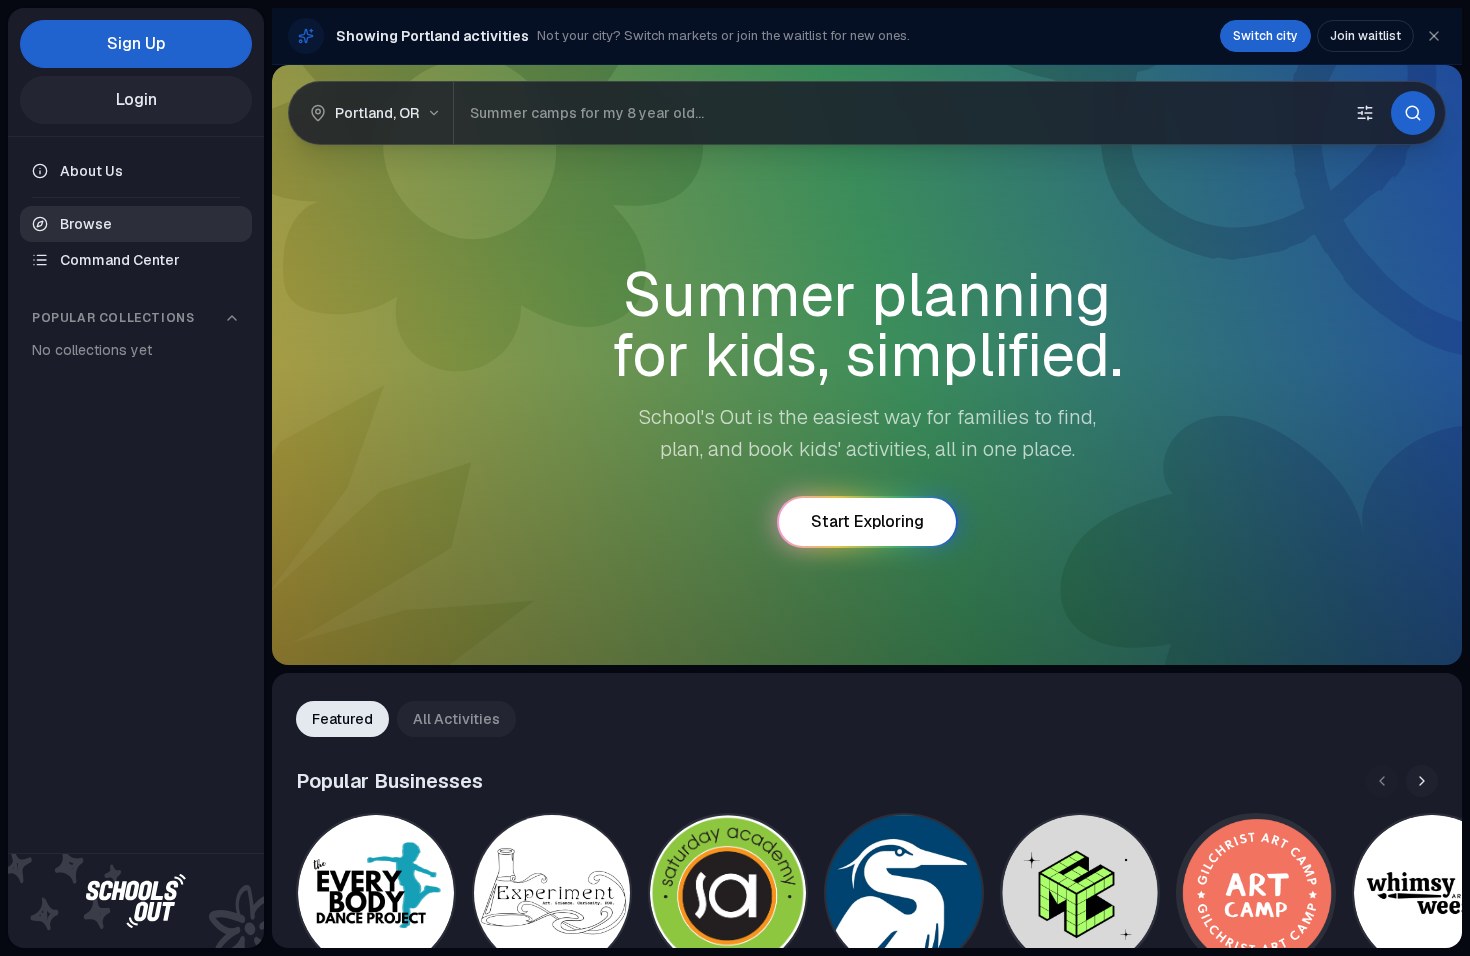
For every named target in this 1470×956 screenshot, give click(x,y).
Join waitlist (1365, 36)
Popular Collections (113, 318)
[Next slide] (1422, 781)
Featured (342, 719)
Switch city (1265, 36)
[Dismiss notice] (1434, 36)
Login (136, 99)
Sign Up (136, 43)
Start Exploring (867, 521)
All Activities (456, 719)
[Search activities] (1413, 113)
